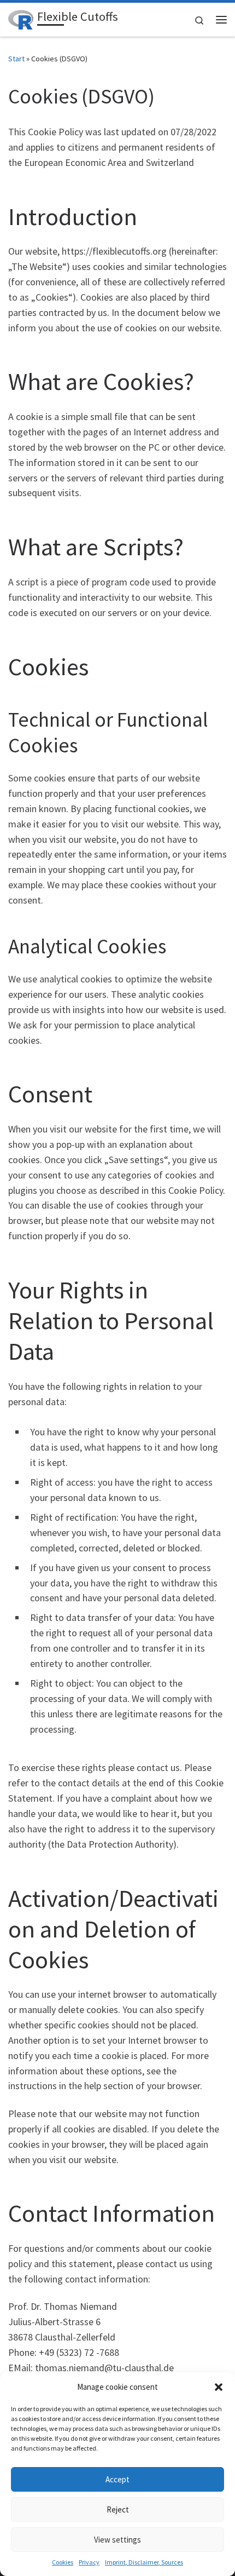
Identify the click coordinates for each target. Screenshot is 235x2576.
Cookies (63, 2562)
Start (16, 59)
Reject (118, 2509)
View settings (117, 2540)
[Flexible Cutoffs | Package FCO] (21, 18)
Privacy (89, 2562)
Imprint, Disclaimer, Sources (144, 2562)
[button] (219, 2387)
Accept (117, 2479)
